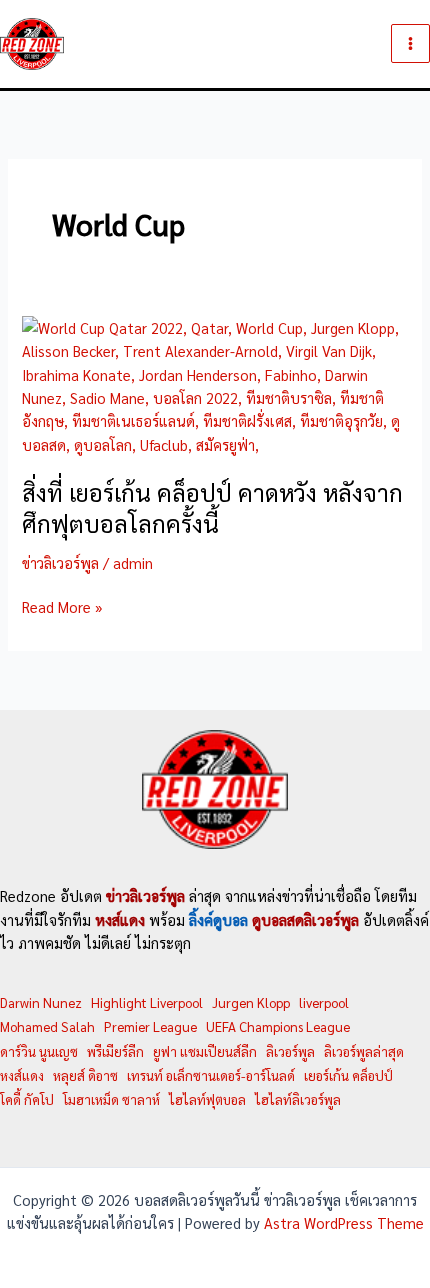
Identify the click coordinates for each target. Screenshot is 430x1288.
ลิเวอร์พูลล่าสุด (364, 1051)
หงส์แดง (22, 1075)
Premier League (150, 1026)
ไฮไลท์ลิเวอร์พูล (298, 1099)
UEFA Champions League (278, 1026)
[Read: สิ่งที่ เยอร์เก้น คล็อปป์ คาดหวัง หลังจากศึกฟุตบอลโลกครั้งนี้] (214, 383)
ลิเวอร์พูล (290, 1051)
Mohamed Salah (47, 1026)
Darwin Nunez (41, 1002)
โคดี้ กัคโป (27, 1099)
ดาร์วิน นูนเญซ (39, 1051)
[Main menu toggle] (410, 43)
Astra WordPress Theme (344, 1222)
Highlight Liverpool (147, 1002)
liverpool (324, 1002)
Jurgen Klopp (251, 1002)
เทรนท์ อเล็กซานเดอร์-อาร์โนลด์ (211, 1075)
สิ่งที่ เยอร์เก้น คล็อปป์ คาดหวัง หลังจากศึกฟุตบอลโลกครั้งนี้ (212, 508)
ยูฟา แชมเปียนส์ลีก (205, 1051)
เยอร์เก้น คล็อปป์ (348, 1075)
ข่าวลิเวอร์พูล (60, 562)
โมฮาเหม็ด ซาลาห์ (111, 1099)
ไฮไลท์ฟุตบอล (207, 1099)
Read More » (62, 607)
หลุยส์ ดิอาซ (85, 1075)
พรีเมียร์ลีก (115, 1051)
